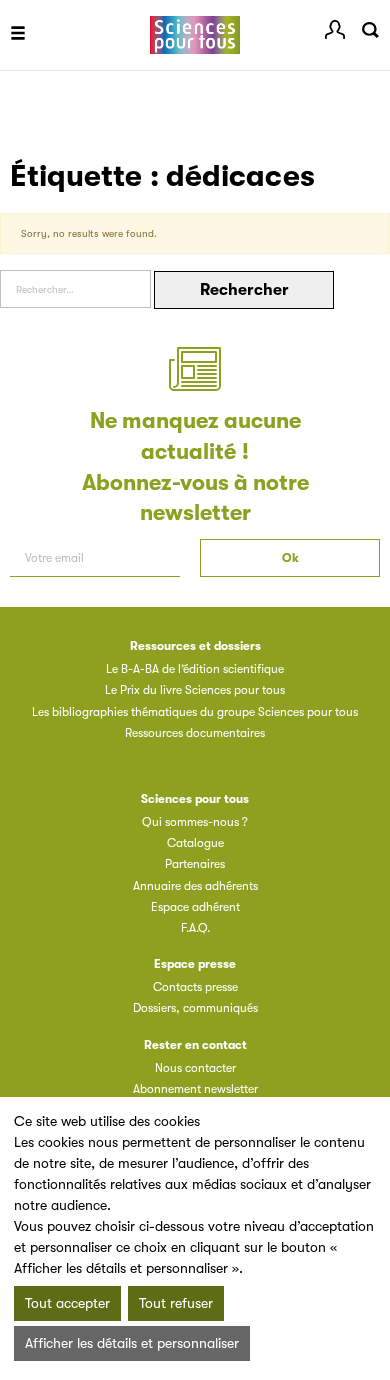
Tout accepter (67, 1303)
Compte (335, 30)
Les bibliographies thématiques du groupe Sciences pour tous (195, 712)
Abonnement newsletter (195, 1089)
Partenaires (195, 864)
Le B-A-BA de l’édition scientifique (195, 669)
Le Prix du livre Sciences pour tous (195, 690)
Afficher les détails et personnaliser (132, 1343)
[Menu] (18, 35)
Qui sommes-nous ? (195, 822)
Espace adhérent (195, 907)
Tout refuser (176, 1303)
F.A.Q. (195, 928)
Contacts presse (195, 987)
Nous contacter (195, 1068)
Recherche (370, 30)
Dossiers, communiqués (195, 1008)
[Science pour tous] (195, 35)
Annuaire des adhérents (195, 886)
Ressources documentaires (195, 733)
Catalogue (195, 843)
